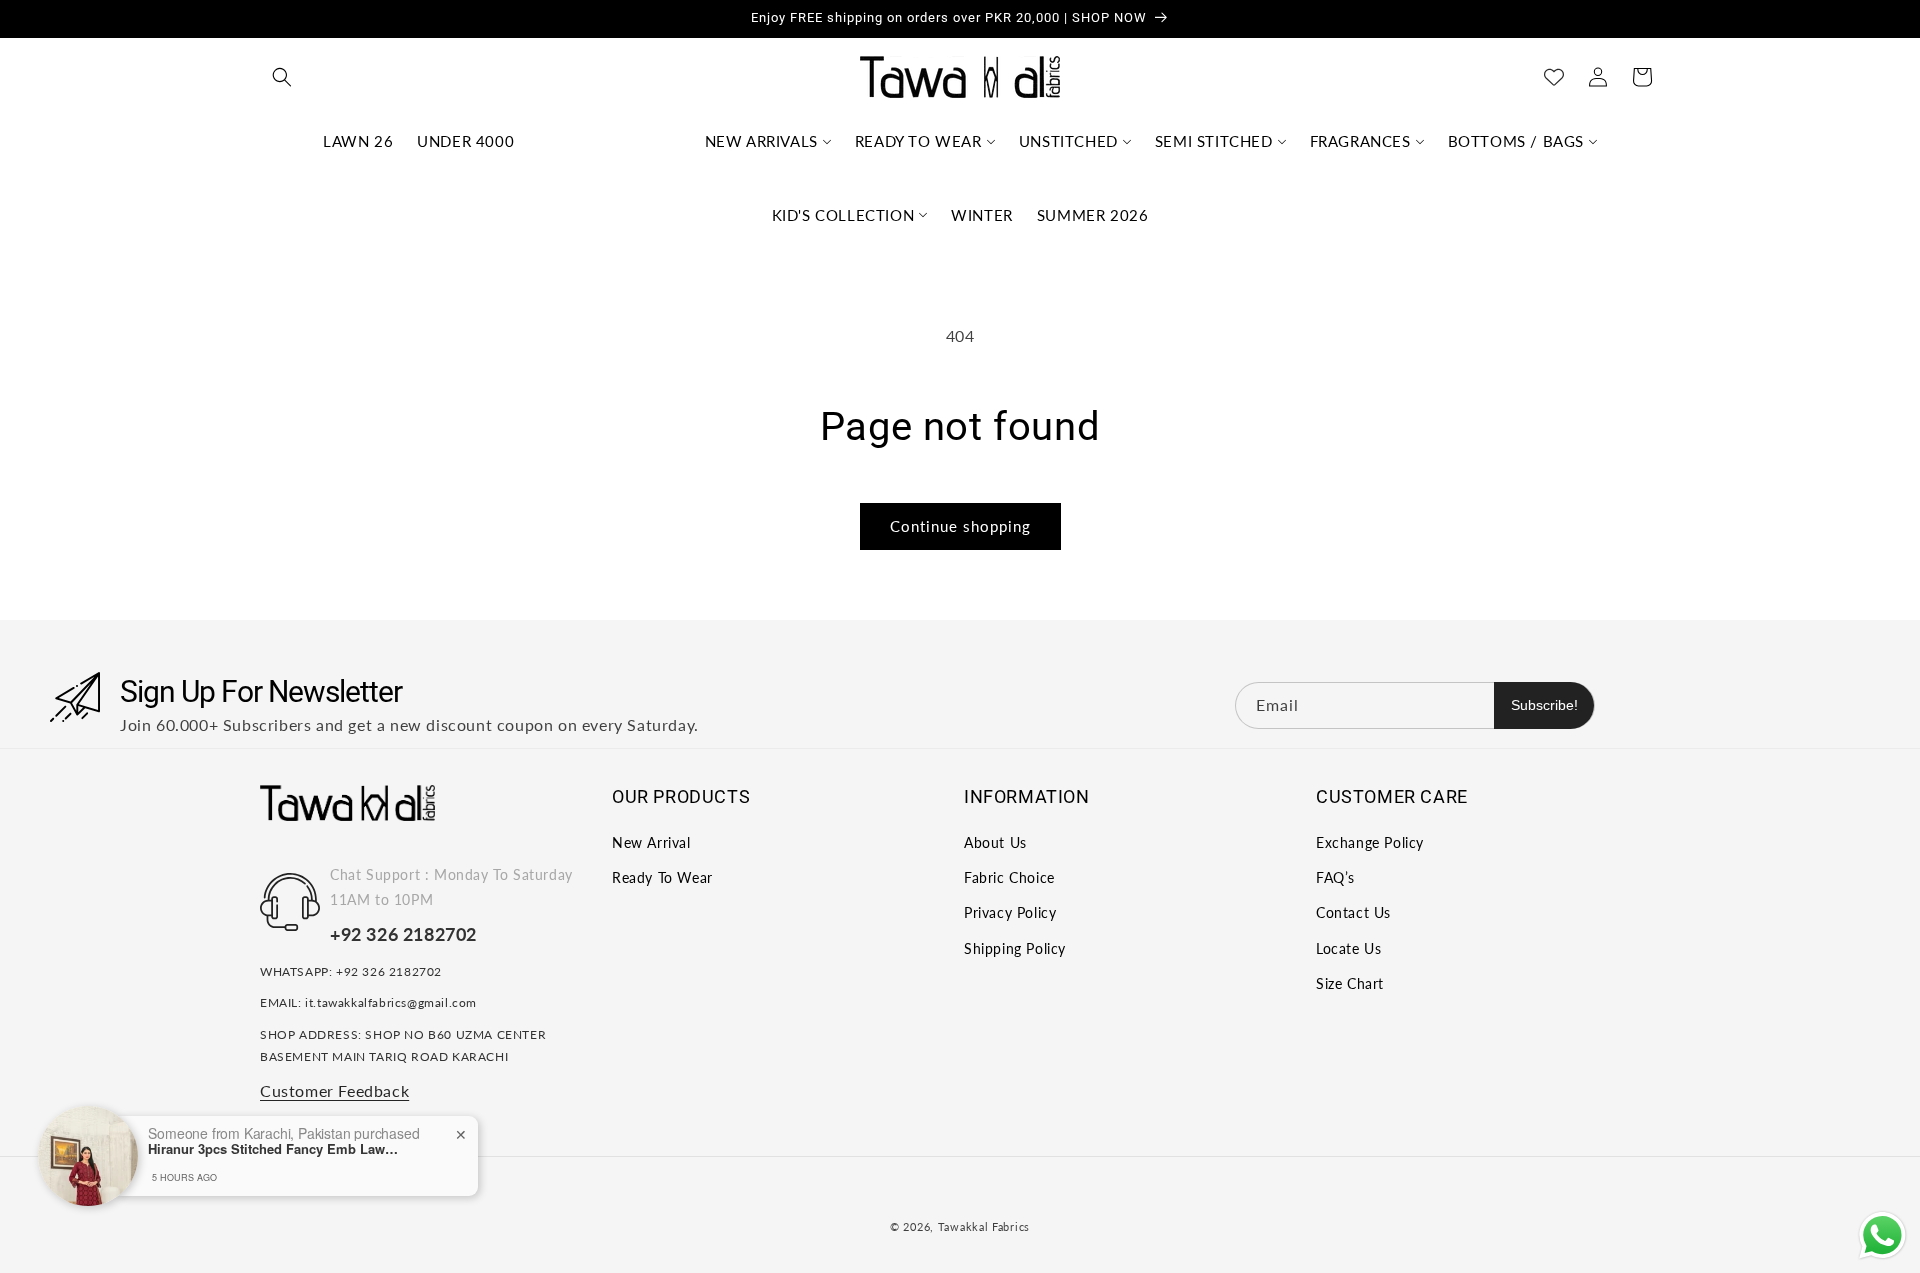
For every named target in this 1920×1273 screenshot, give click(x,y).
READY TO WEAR (918, 141)
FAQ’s (1335, 877)
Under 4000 (465, 141)
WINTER (982, 215)
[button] (282, 77)
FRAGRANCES (1360, 141)
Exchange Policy (1370, 842)
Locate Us (1348, 948)
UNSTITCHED (1068, 141)
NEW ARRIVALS (761, 141)
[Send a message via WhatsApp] (1882, 1235)
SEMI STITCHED (1214, 141)
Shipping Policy (1015, 948)
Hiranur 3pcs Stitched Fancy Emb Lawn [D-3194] (273, 1149)
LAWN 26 (358, 141)
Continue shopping (960, 526)
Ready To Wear (662, 877)
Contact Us (1353, 912)
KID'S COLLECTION (843, 215)
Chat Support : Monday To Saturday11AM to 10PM (451, 887)
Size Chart (1350, 983)
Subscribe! (1544, 706)
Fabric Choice (1009, 877)
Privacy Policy (1010, 912)
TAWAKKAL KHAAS (609, 141)
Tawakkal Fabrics (984, 1226)
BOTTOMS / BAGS (1516, 141)
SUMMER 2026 (1093, 215)
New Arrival (651, 842)
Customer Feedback (334, 1090)
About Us (995, 842)
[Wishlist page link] (1554, 77)
